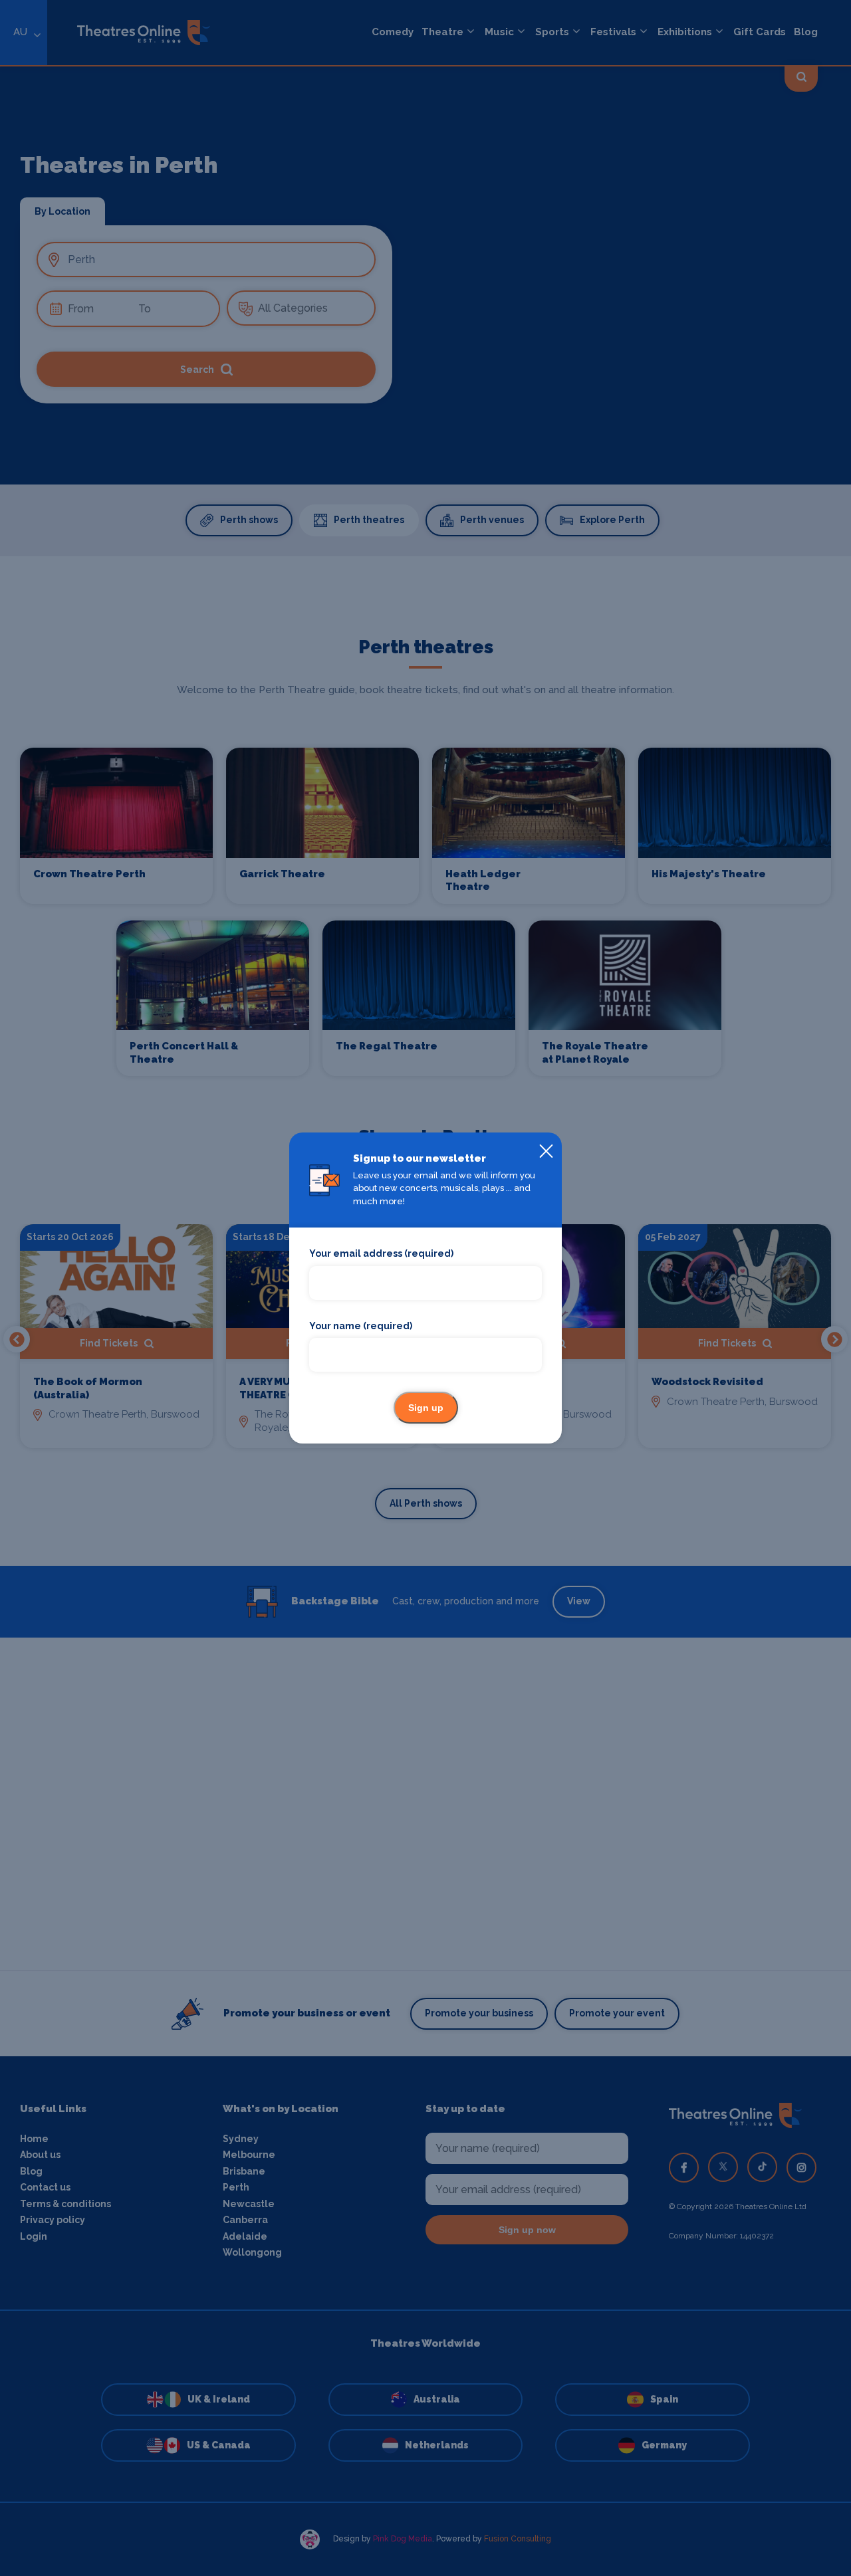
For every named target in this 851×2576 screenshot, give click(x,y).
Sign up (426, 1408)
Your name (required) (361, 1326)
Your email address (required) (381, 1253)
